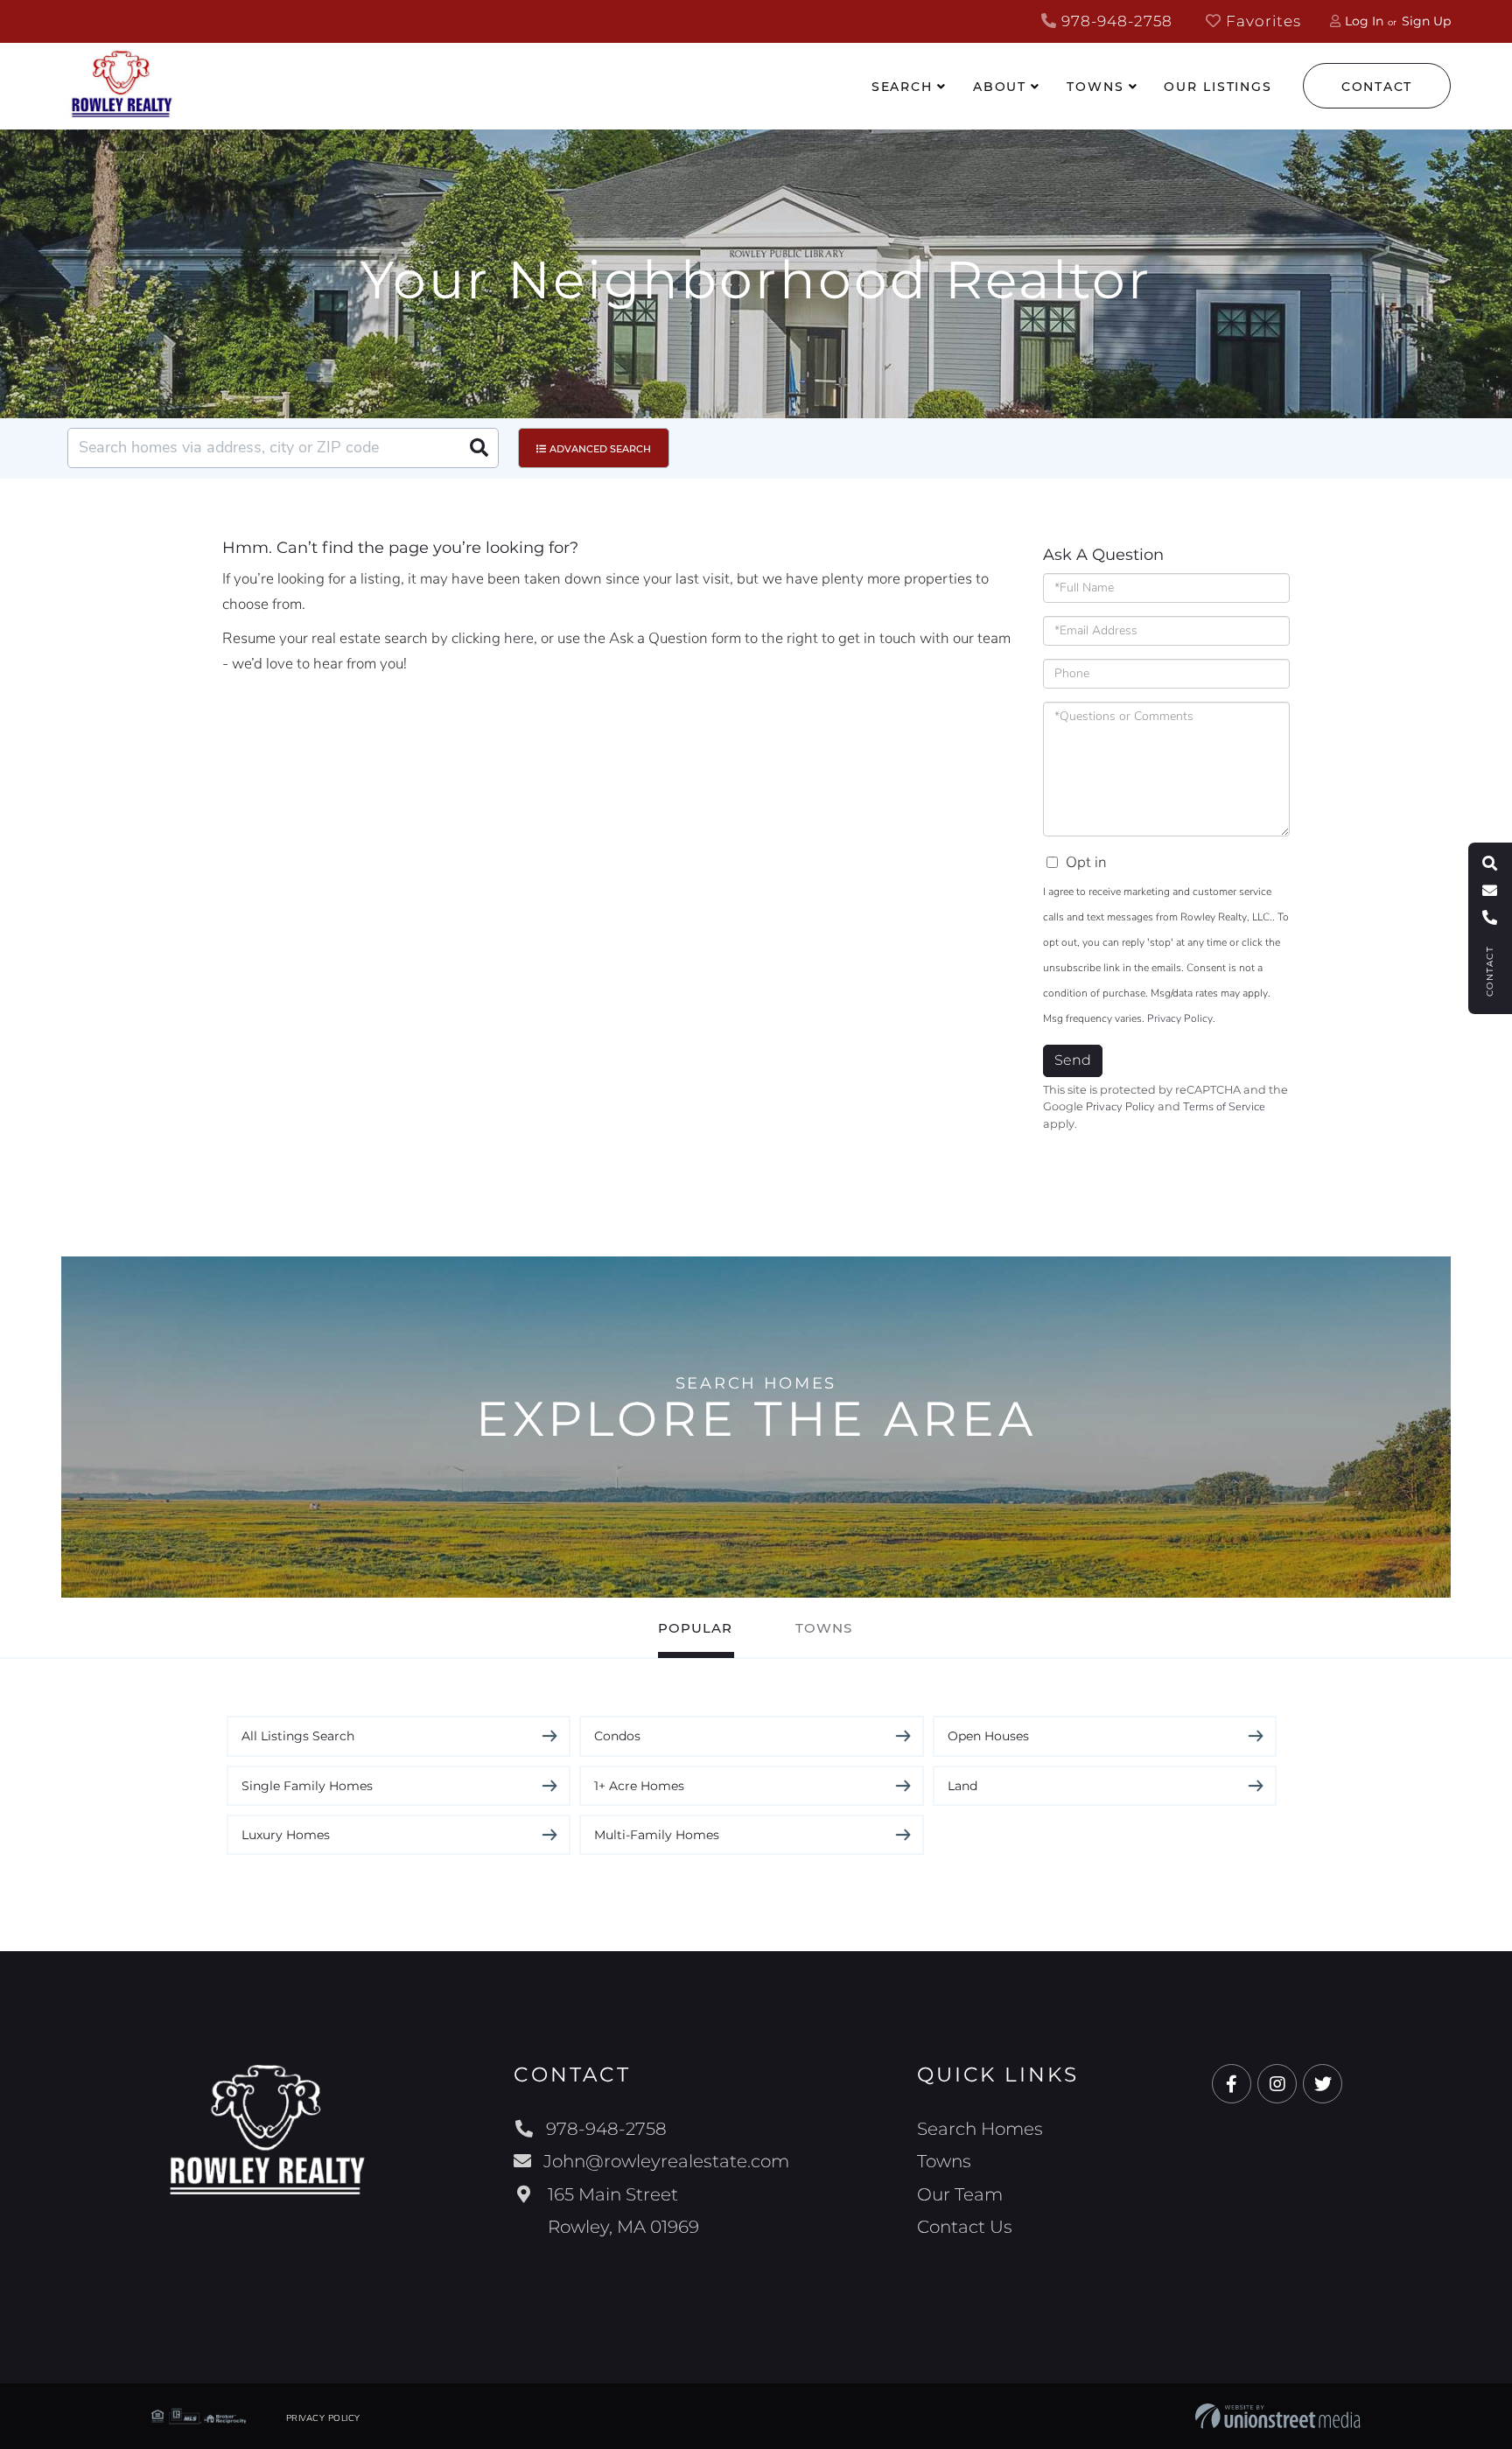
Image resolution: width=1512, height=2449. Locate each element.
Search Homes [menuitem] (980, 2129)
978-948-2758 (1115, 21)
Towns (824, 1628)
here (519, 638)
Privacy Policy (1180, 1018)
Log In (1364, 21)
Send (1073, 1060)
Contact (1377, 87)
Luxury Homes (286, 1835)
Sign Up (1426, 21)
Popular (695, 1628)
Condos (617, 1736)
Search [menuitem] (902, 87)
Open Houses (988, 1736)
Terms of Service (1224, 1107)
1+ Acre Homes (639, 1786)
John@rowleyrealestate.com (666, 2161)
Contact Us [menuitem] (965, 2227)
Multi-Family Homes (657, 1835)
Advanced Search (600, 449)
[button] (479, 448)
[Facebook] (1232, 2085)
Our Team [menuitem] (960, 2194)
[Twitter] (1323, 2085)
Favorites (1261, 21)
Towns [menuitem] (1095, 87)
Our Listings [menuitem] (1218, 87)
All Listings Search (298, 1736)
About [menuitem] (1000, 87)
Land (962, 1786)
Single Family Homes (307, 1786)
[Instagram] (1277, 2085)
